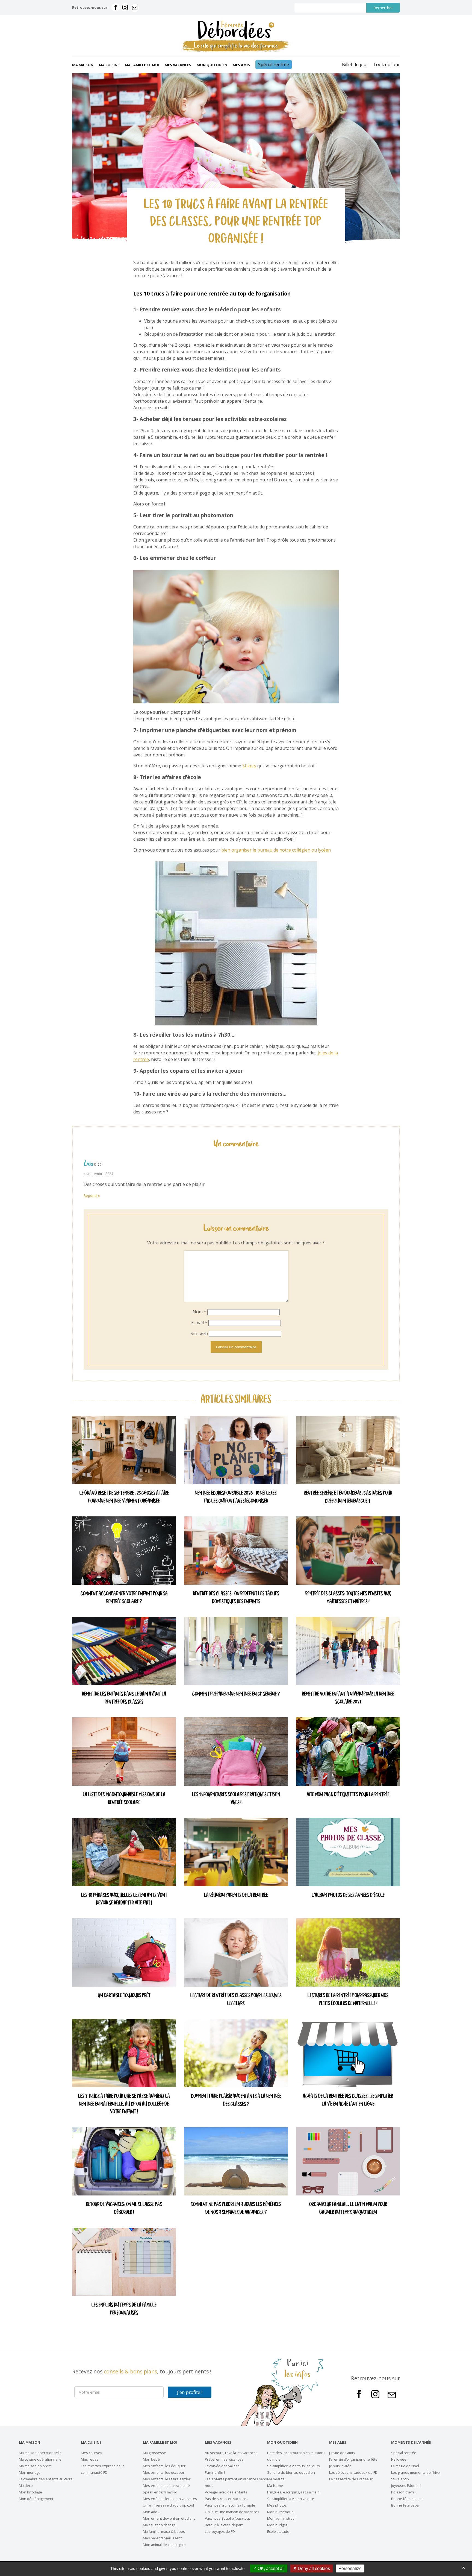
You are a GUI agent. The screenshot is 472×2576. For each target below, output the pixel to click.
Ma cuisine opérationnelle (40, 2459)
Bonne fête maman (407, 2499)
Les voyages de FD (220, 2531)
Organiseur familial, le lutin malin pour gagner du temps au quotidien (348, 2209)
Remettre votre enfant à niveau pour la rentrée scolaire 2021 (348, 1698)
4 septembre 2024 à (100, 1174)
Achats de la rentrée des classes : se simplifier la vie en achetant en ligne (348, 2100)
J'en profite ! (190, 2392)
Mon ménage (30, 2472)
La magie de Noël (405, 2466)
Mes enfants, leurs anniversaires (170, 2499)
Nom (199, 1312)
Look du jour (387, 65)
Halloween (400, 2459)
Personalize (350, 2568)
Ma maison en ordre (35, 2466)
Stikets (249, 766)
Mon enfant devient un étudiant (169, 2518)
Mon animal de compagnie (164, 2545)
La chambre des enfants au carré (46, 2479)
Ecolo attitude (278, 2531)
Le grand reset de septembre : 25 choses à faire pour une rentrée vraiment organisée (124, 1497)
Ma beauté (276, 2479)
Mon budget (277, 2525)
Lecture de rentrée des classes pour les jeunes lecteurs (236, 2000)
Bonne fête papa (405, 2505)
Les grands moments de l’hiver (416, 2472)
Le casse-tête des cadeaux (351, 2479)
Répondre (92, 1195)
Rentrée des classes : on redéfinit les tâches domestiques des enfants (236, 1598)
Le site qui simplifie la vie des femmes (236, 46)
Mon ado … (152, 2512)
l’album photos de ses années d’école (348, 1895)
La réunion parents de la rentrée (236, 1895)
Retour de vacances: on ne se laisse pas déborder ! (124, 2209)
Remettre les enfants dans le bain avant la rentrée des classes (124, 1698)
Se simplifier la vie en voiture (291, 2499)
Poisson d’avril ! (404, 2492)
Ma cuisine (109, 65)
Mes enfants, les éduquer (164, 2466)
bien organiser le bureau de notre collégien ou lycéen (276, 850)
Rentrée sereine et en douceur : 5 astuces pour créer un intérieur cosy (348, 1497)
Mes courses (92, 2453)
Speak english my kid (160, 2492)
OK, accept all (271, 2568)
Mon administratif (281, 2518)
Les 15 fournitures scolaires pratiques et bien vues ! (236, 1799)
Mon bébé (151, 2459)
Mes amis (241, 65)
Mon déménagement (36, 2499)
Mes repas (90, 2459)
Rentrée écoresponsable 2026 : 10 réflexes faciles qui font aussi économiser (236, 1497)
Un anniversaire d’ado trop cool (168, 2505)
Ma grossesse (154, 2453)
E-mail (199, 1323)
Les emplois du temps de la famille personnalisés (124, 2309)
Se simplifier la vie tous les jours (293, 2466)
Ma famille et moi (142, 65)
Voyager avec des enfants (226, 2492)
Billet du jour (355, 65)
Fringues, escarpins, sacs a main (293, 2492)
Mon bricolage (30, 2492)
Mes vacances (178, 65)
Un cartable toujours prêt (124, 1996)
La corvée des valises (222, 2466)
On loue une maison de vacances (232, 2512)
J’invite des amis (342, 2453)
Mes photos (277, 2505)
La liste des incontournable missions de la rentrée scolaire (124, 1799)
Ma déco (26, 2486)
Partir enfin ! (215, 2472)
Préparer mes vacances (224, 2459)
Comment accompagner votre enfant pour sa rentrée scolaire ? (124, 1598)
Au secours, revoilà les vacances (231, 2453)
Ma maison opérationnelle (40, 2453)
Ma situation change (159, 2525)
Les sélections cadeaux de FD (353, 2472)
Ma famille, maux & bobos (164, 2531)
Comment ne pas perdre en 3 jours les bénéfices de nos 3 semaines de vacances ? (236, 2209)
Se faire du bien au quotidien (291, 2472)
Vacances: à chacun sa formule (230, 2505)
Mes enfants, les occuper (164, 2472)
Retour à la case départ (224, 2525)
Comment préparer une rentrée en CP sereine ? (236, 1694)
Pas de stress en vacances (227, 2499)
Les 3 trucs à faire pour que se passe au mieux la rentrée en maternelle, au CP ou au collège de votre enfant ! (124, 2104)
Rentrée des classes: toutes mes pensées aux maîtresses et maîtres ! (348, 1598)
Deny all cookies (313, 2568)
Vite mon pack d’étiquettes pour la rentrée (348, 1795)
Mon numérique (280, 2512)
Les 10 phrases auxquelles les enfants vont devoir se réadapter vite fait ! (124, 1899)
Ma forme (275, 2486)
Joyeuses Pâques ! (406, 2486)
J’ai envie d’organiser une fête (353, 2459)
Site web (199, 1334)
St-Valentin (400, 2479)
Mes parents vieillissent (162, 2538)
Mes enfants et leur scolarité (166, 2486)
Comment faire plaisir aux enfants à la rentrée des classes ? (236, 2100)
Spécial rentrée (274, 65)
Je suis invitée (340, 2466)
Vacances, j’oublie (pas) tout (227, 2518)
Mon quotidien (212, 65)
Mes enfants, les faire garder (167, 2479)
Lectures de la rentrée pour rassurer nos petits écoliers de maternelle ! (348, 2000)
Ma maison (83, 65)
